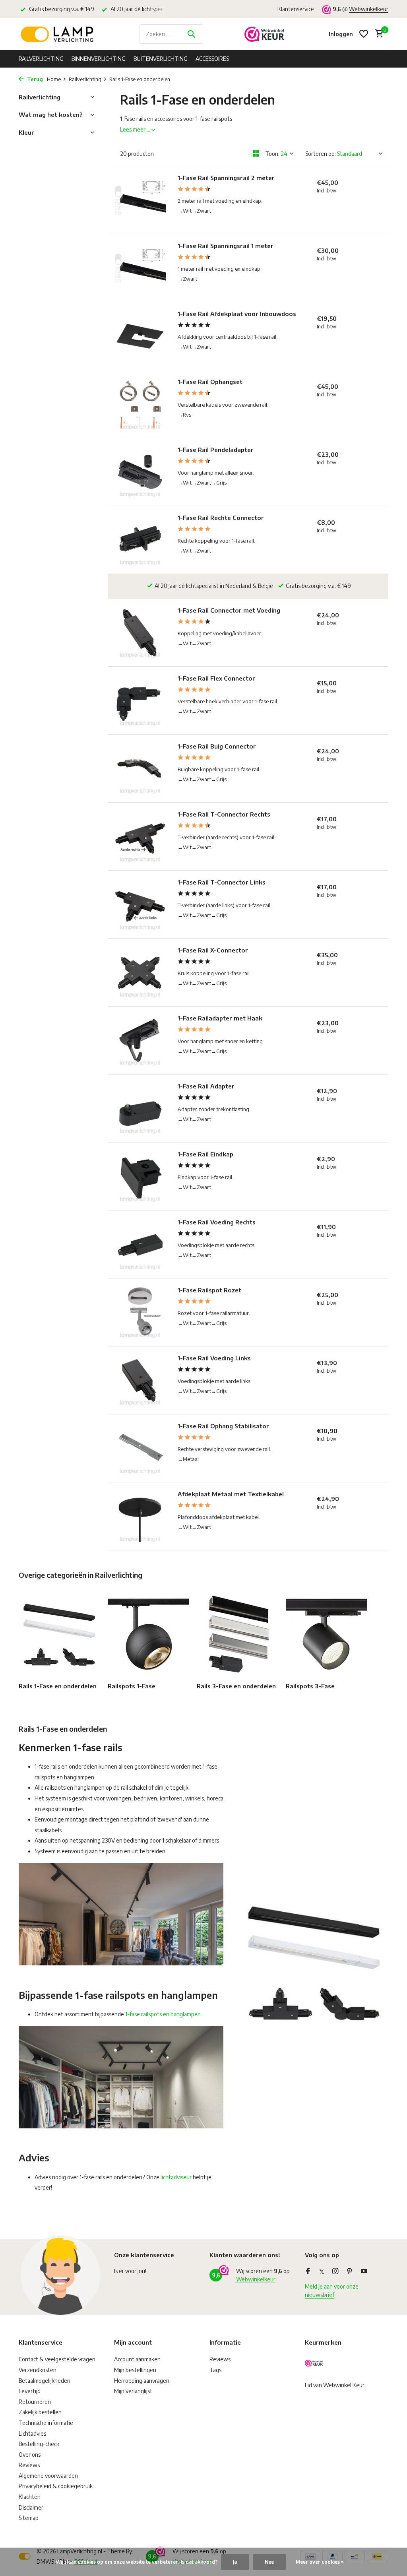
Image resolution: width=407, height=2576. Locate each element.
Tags (215, 2370)
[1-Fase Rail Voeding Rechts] (140, 1244)
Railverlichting (41, 59)
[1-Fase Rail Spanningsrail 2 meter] (140, 200)
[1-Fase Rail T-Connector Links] (140, 904)
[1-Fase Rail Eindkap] (140, 1176)
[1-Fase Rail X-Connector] (140, 972)
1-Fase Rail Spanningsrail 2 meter (226, 178)
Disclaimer (31, 2507)
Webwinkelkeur (369, 9)
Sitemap (29, 2518)
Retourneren (35, 2402)
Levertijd (30, 2391)
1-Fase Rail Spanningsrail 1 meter (226, 246)
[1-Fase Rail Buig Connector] (140, 768)
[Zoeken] (191, 34)
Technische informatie (46, 2423)
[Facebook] (308, 2271)
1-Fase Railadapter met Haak (220, 1018)
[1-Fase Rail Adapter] (140, 1108)
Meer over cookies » (320, 2562)
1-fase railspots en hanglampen (163, 2014)
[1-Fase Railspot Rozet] (140, 1312)
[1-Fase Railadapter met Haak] (140, 1040)
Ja (235, 2562)
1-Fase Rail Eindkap (205, 1154)
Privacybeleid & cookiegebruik (56, 2486)
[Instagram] (335, 2271)
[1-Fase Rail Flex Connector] (140, 700)
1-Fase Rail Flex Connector (216, 678)
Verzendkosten (38, 2370)
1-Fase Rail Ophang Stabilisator (223, 1426)
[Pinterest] (350, 2271)
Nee (269, 2562)
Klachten (30, 2497)
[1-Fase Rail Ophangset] (140, 404)
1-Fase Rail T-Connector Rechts (224, 814)
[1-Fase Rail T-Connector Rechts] (140, 836)
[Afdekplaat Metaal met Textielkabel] (140, 1516)
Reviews (29, 2465)
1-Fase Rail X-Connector (213, 950)
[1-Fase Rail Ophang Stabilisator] (140, 1448)
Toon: (272, 154)
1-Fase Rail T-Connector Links (222, 882)
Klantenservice (296, 9)
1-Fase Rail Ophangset (210, 382)
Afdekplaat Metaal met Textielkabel (231, 1494)
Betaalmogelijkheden (45, 2381)
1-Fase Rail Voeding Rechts (217, 1222)
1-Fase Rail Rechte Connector (221, 518)
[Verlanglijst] (364, 34)
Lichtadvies (32, 2433)
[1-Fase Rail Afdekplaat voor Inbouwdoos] (140, 336)
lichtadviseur (176, 2177)
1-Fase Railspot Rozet (209, 1290)
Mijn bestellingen (135, 2370)
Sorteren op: (321, 154)
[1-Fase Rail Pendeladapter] (140, 472)
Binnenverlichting (99, 59)
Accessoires (212, 59)
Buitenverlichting (161, 59)
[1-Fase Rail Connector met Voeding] (140, 632)
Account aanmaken (137, 2359)
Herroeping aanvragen (142, 2381)
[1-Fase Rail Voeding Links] (140, 1380)
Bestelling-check (39, 2444)
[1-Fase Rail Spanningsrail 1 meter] (140, 268)
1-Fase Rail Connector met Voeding (229, 610)
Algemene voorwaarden (48, 2476)
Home (54, 79)
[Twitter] (322, 2271)
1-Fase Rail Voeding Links (214, 1358)
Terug (34, 79)
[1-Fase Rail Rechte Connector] (140, 540)
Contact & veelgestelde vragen (57, 2359)
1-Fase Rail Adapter (206, 1086)
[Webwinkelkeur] (264, 34)
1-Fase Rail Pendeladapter (216, 450)
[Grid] (256, 153)
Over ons (30, 2455)
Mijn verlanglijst (133, 2391)
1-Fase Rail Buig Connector (217, 746)
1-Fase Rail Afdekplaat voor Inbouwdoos (237, 314)
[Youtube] (364, 2271)
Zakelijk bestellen (40, 2412)
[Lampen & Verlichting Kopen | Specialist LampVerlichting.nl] (58, 34)
